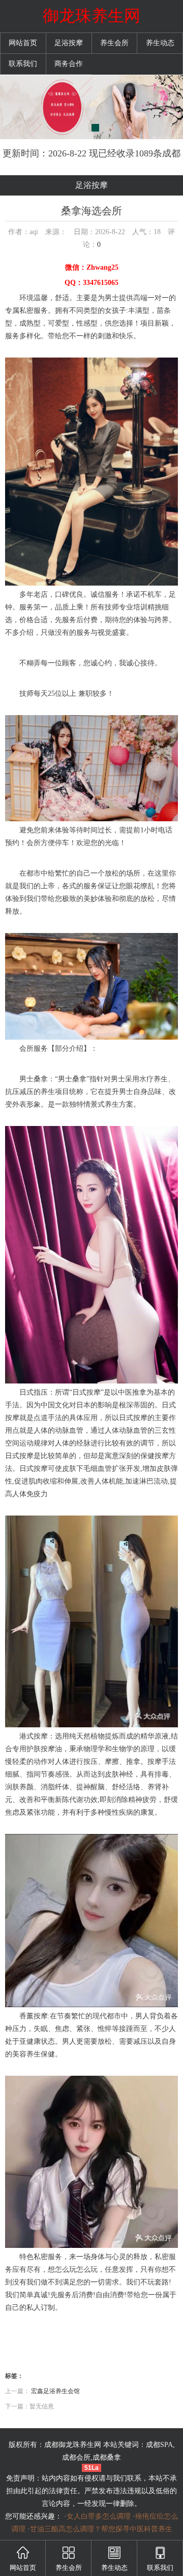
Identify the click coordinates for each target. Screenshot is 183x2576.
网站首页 (23, 43)
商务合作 (69, 64)
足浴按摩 (69, 43)
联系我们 (23, 64)
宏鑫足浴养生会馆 (55, 2391)
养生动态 (160, 43)
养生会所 (114, 43)
